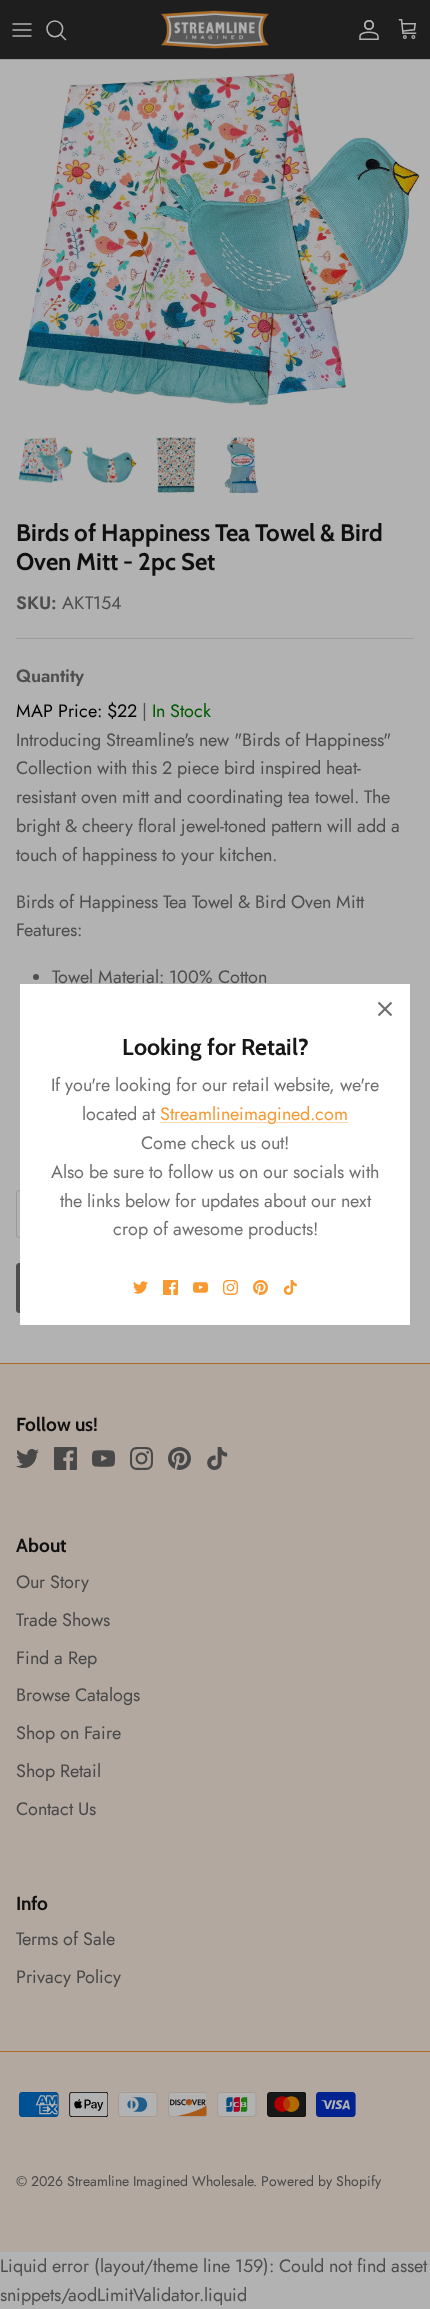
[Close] (385, 1009)
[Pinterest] (260, 1287)
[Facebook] (170, 1287)
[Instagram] (230, 1287)
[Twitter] (140, 1287)
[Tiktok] (290, 1287)
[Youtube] (200, 1287)
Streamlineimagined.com (254, 1114)
